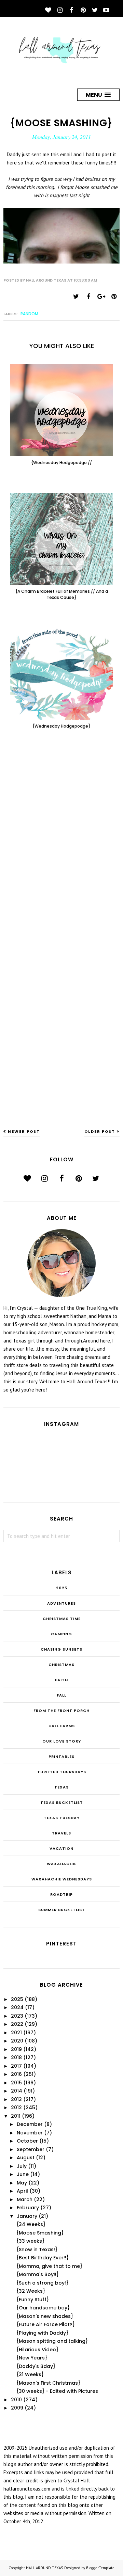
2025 (62, 1588)
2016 (16, 2074)
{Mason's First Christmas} (48, 2383)
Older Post (100, 1131)
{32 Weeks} (31, 2291)
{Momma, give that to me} (49, 2266)
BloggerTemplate (100, 2568)
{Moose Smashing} (40, 2233)
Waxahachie (62, 1864)
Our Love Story (62, 1741)
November (30, 2133)
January (27, 2216)
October (27, 2141)
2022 (17, 2024)
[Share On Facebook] (88, 297)
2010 (16, 2400)
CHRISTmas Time (62, 1619)
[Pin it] (114, 297)
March (25, 2199)
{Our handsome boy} (43, 2308)
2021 (16, 2033)
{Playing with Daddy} (42, 2333)
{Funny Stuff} (33, 2300)
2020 (17, 2041)
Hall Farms (62, 1726)
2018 (16, 2057)
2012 (16, 2108)
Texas (61, 1787)
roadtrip (61, 1894)
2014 (17, 2091)
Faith (61, 1680)
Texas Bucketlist (62, 1802)
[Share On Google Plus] (101, 297)
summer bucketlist (62, 1910)
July (22, 2166)
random (29, 314)
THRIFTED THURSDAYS (62, 1772)
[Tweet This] (76, 297)
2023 (17, 2016)
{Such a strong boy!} (42, 2283)
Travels (61, 1833)
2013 (16, 2099)
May (22, 2183)
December (30, 2124)
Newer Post (24, 1131)
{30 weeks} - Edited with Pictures (57, 2391)
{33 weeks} (30, 2241)
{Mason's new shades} (45, 2316)
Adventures (61, 1603)
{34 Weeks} (31, 2224)
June (23, 2174)
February (28, 2208)
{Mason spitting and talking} (52, 2341)
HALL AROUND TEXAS (44, 2568)
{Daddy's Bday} (36, 2366)
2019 (16, 2049)
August (26, 2158)
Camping (61, 1634)
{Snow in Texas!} (37, 2249)
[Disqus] (61, 846)
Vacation (61, 1848)
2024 (17, 2007)
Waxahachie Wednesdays (62, 1879)
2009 (17, 2408)
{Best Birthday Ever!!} (43, 2258)
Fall (61, 1695)
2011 (16, 2116)
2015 (16, 2083)
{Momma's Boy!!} (38, 2274)
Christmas (61, 1665)
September (31, 2149)
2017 (16, 2066)
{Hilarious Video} (37, 2350)
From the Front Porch (61, 1711)
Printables (61, 1756)
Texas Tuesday (62, 1818)
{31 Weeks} (30, 2374)
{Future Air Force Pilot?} (46, 2324)
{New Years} (32, 2358)
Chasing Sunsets (61, 1649)
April (22, 2191)
